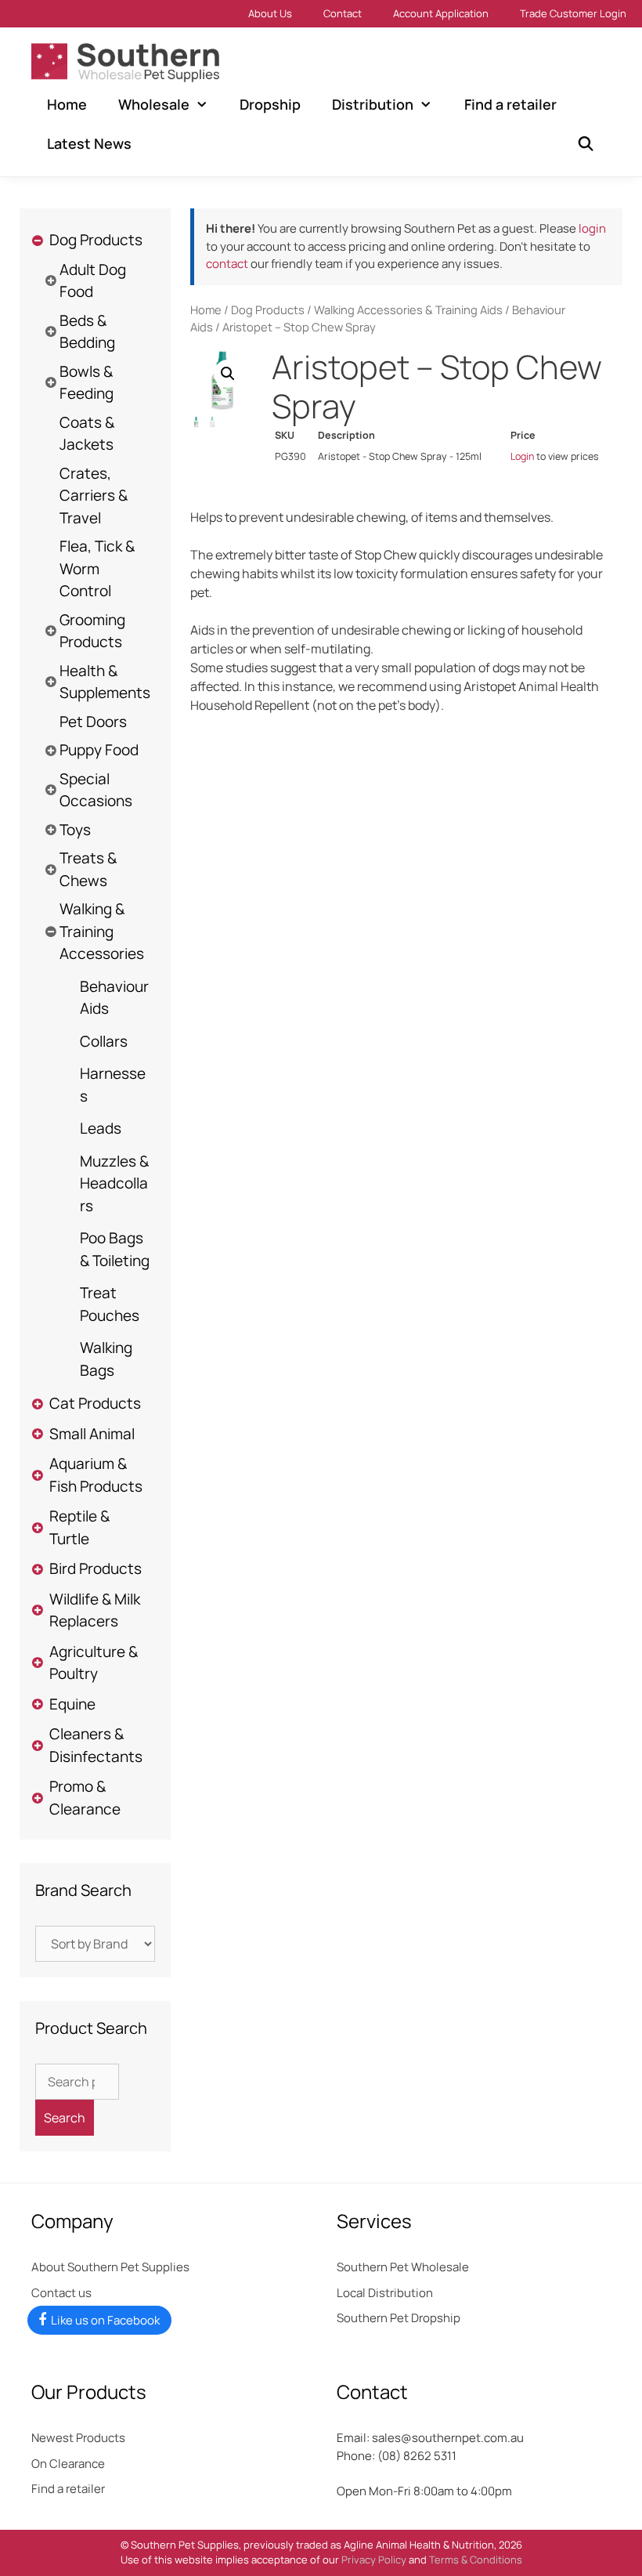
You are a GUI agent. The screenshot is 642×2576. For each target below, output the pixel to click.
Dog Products (268, 309)
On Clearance (68, 2464)
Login (522, 456)
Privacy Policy (374, 2560)
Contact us (61, 2293)
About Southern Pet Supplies (110, 2267)
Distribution (373, 104)
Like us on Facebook (105, 2320)
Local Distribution (385, 2293)
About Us (270, 13)
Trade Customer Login (573, 13)
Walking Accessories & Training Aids (408, 309)
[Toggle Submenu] (37, 240)
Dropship (270, 104)
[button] (228, 374)
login (592, 228)
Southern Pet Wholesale (403, 2267)
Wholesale (154, 104)
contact (227, 264)
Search (65, 2118)
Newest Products (78, 2438)
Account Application (441, 13)
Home (67, 104)
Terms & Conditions (476, 2560)
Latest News (89, 143)
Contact (343, 13)
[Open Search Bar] (586, 143)
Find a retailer (510, 104)
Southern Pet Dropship (399, 2318)
